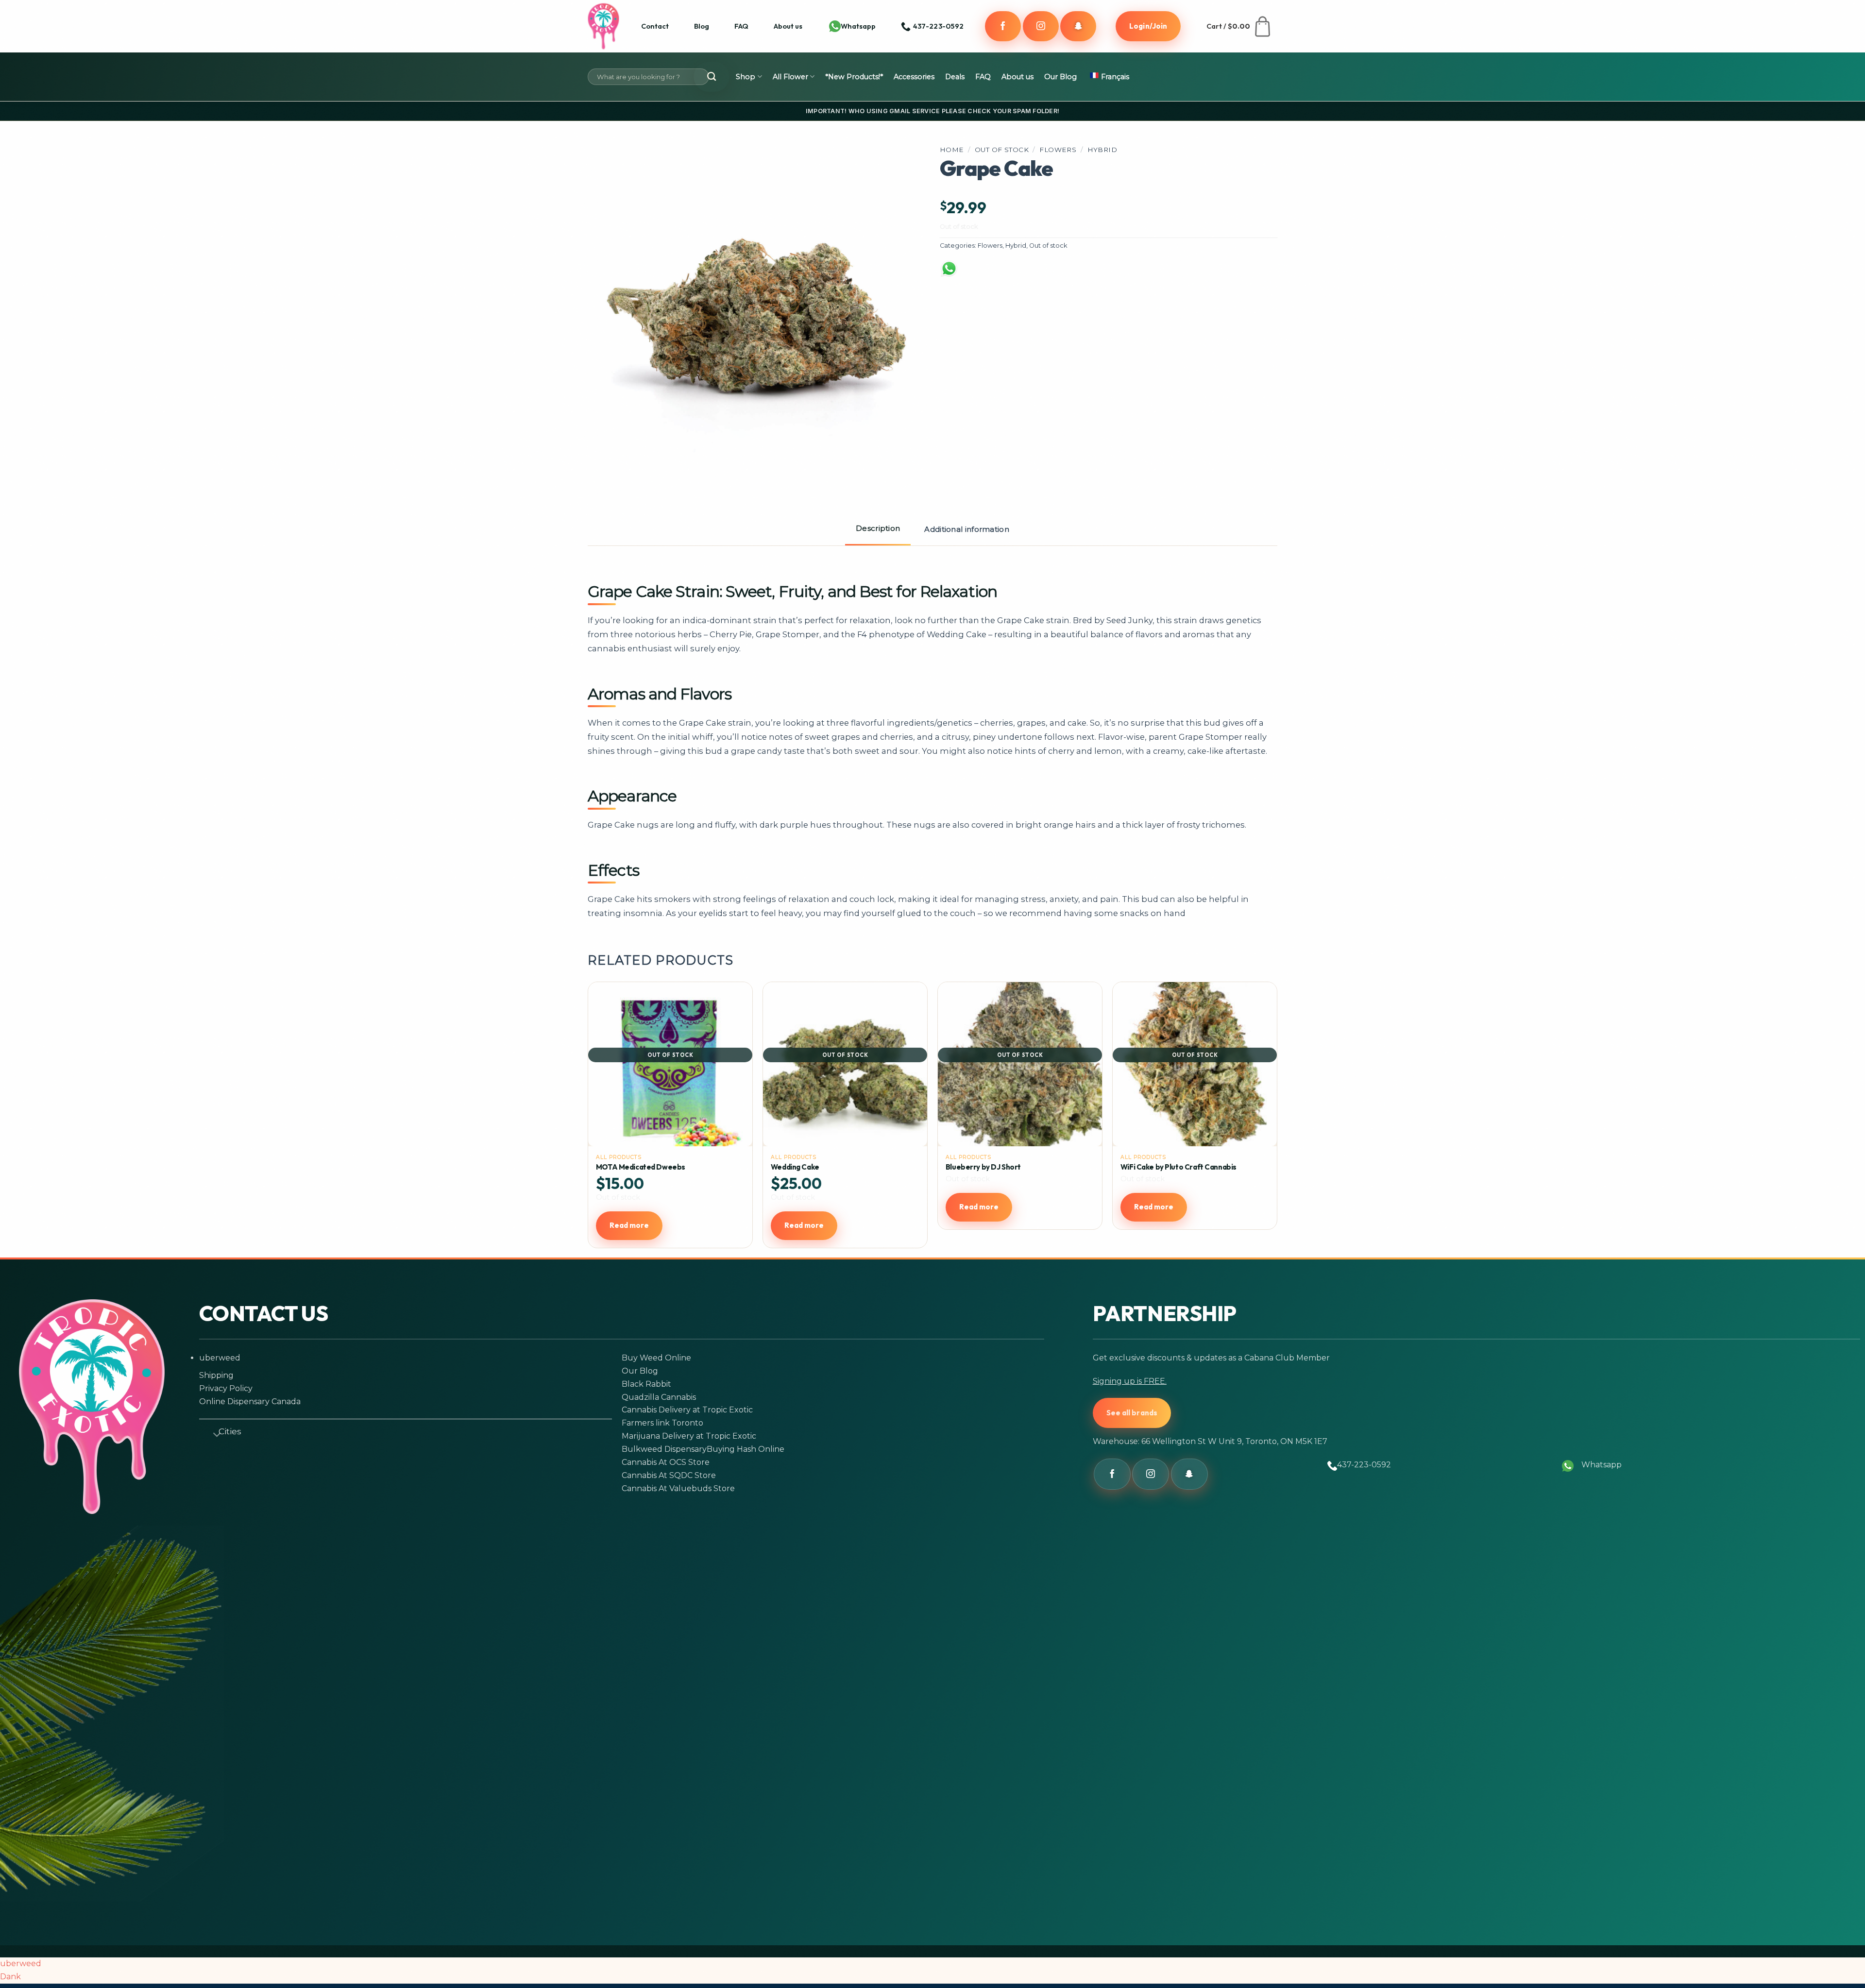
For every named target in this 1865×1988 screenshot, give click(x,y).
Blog (702, 26)
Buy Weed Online (656, 1358)
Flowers (1058, 150)
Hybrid (1102, 150)
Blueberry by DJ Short (983, 1167)
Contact (655, 26)
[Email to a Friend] (1052, 274)
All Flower (790, 77)
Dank (10, 1977)
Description (878, 528)
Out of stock (1002, 150)
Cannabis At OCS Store (666, 1462)
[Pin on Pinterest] (1090, 274)
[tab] (878, 529)
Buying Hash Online (746, 1449)
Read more (629, 1225)
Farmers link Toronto (662, 1423)
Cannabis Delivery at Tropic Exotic (687, 1410)
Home (952, 150)
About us (788, 26)
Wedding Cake (795, 1167)
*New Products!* (854, 77)
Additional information (967, 529)
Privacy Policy (226, 1388)
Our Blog (1060, 77)
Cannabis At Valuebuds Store (678, 1488)
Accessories (914, 77)
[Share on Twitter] (1015, 274)
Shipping (216, 1375)
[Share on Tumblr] (1128, 274)
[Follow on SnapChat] (1078, 26)
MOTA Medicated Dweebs (641, 1167)
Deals (955, 77)
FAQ (741, 26)
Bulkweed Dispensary (664, 1449)
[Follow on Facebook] (1003, 26)
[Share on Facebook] (977, 274)
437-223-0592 (1364, 1465)
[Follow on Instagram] (1041, 26)
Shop (746, 77)
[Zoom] (609, 462)
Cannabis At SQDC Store (669, 1475)
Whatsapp (858, 26)
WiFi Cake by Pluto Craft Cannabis (1178, 1167)
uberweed (220, 1358)
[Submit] (712, 77)
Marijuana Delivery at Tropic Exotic (689, 1436)
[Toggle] (213, 1433)
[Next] (1272, 1119)
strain (765, 620)
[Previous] (593, 1119)
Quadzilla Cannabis (659, 1397)
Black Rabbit (646, 1384)
